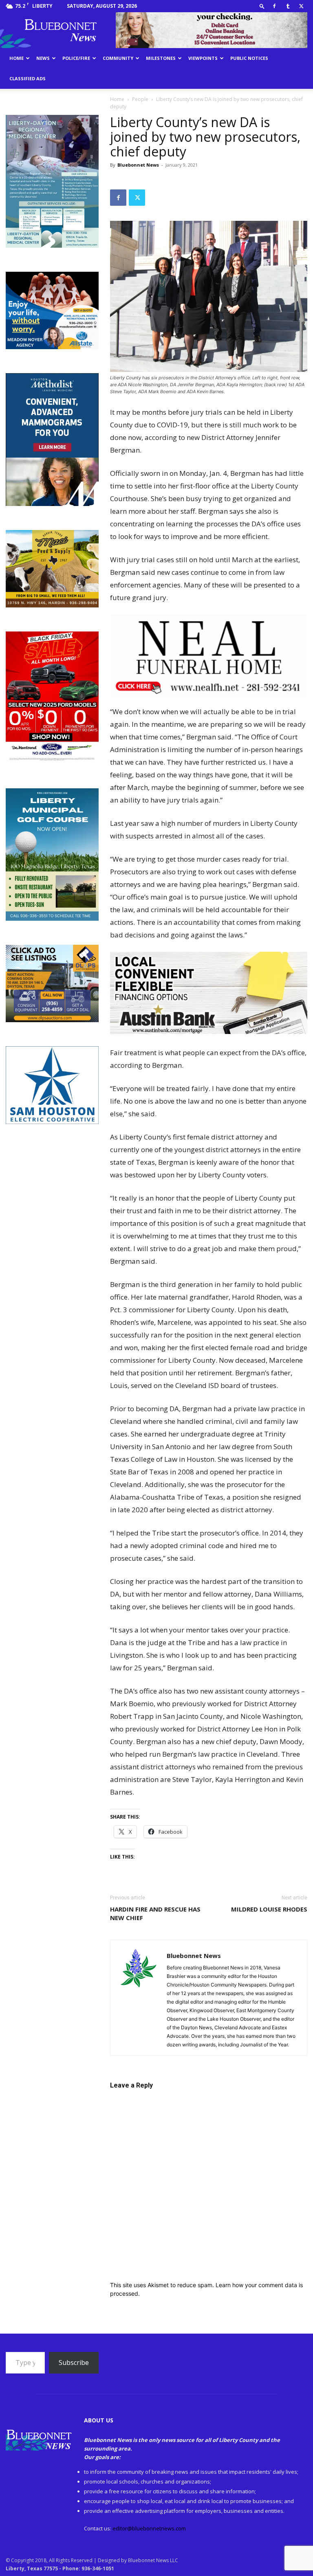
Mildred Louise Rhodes (269, 1909)
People (140, 99)
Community (118, 58)
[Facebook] (274, 6)
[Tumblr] (288, 6)
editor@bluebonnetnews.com (149, 2528)
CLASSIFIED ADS (28, 78)
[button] (262, 6)
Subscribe (74, 2363)
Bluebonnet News (138, 165)
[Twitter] (301, 6)
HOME (17, 58)
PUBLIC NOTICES (249, 58)
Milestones (161, 58)
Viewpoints (203, 58)
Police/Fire (76, 58)
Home (117, 99)
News (43, 58)
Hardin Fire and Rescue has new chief (155, 1913)
